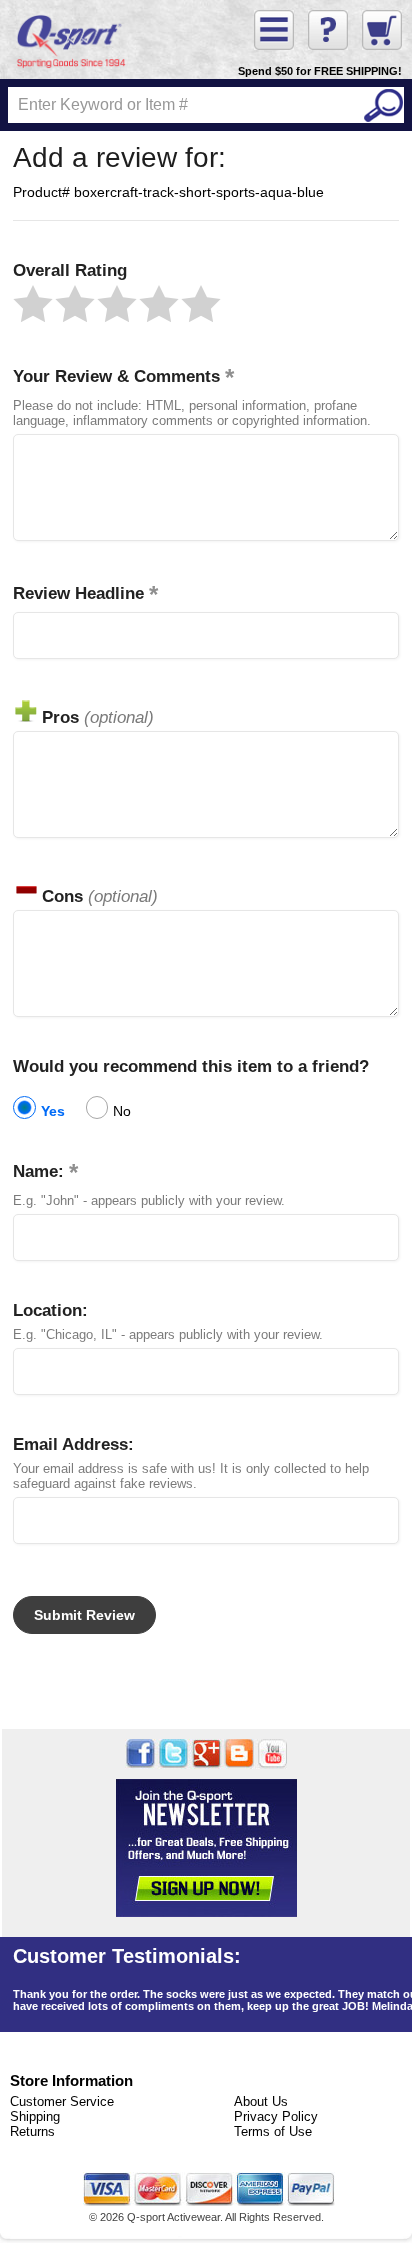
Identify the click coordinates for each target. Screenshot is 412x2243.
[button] (33, 304)
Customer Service (62, 2101)
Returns (32, 2131)
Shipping (35, 2116)
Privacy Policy (276, 2116)
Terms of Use (273, 2131)
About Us (261, 2101)
